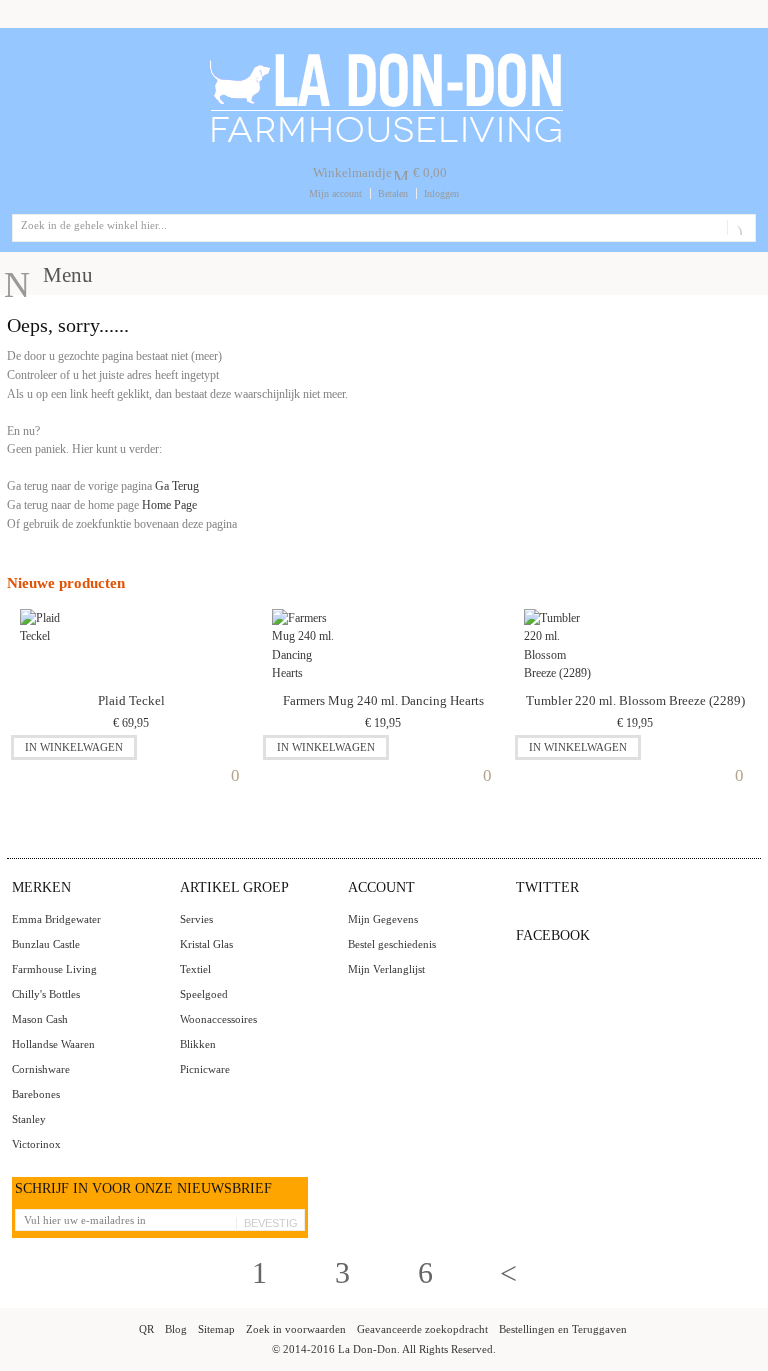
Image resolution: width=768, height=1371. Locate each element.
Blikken (198, 1044)
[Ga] (737, 228)
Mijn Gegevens (383, 919)
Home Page (169, 505)
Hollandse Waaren (53, 1044)
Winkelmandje (352, 172)
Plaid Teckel (131, 700)
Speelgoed (204, 994)
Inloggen (441, 193)
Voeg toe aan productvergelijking (240, 771)
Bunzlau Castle (46, 944)
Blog (176, 1329)
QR (146, 1329)
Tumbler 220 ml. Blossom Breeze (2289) (635, 700)
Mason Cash (40, 1019)
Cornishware (41, 1069)
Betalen (393, 193)
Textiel (195, 969)
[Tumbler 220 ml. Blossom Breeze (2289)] (557, 646)
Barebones (36, 1094)
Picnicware (205, 1069)
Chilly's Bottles (46, 994)
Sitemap (216, 1329)
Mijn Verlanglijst (386, 969)
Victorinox (36, 1144)
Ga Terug (177, 486)
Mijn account (335, 193)
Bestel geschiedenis (392, 944)
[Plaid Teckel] (53, 646)
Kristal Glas (206, 944)
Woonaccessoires (218, 1019)
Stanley (29, 1119)
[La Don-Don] (384, 57)
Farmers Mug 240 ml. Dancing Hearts (383, 700)
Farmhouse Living (54, 969)
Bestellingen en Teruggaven (563, 1329)
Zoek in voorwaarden (296, 1329)
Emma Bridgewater (56, 919)
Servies (196, 919)
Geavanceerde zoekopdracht (422, 1329)
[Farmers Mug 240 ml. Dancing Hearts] (305, 646)
